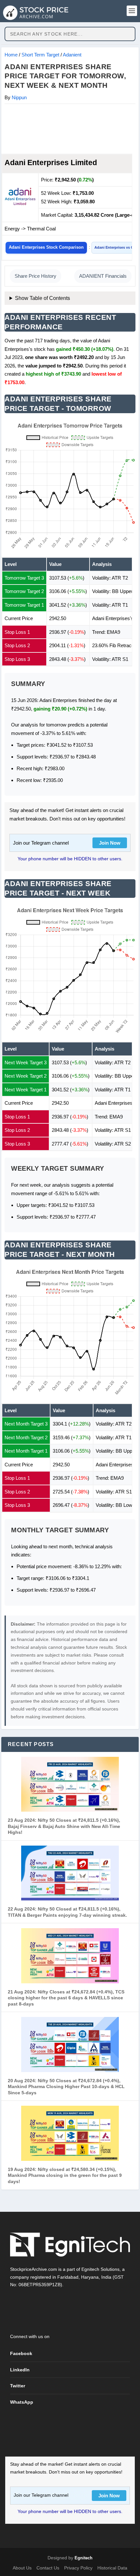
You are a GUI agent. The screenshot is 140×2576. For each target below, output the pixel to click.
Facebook (21, 2353)
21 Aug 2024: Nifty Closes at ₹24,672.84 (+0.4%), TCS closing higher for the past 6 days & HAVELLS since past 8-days (66, 1998)
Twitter (18, 2386)
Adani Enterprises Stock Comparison (46, 247)
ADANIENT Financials (103, 276)
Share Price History (35, 276)
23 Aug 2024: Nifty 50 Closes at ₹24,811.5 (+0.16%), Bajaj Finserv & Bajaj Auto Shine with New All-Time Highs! (64, 1826)
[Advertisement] (70, 129)
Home (11, 55)
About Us (22, 2568)
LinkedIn (20, 2370)
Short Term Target (40, 55)
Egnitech (84, 2558)
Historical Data (112, 2568)
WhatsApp (22, 2402)
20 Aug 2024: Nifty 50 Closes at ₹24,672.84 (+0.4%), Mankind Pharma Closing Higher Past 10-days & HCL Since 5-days (66, 2087)
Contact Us (48, 2568)
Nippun (19, 97)
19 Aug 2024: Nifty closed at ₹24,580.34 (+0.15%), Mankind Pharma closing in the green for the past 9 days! (65, 2175)
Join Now (110, 843)
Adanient (72, 55)
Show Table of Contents (42, 298)
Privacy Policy (78, 2568)
